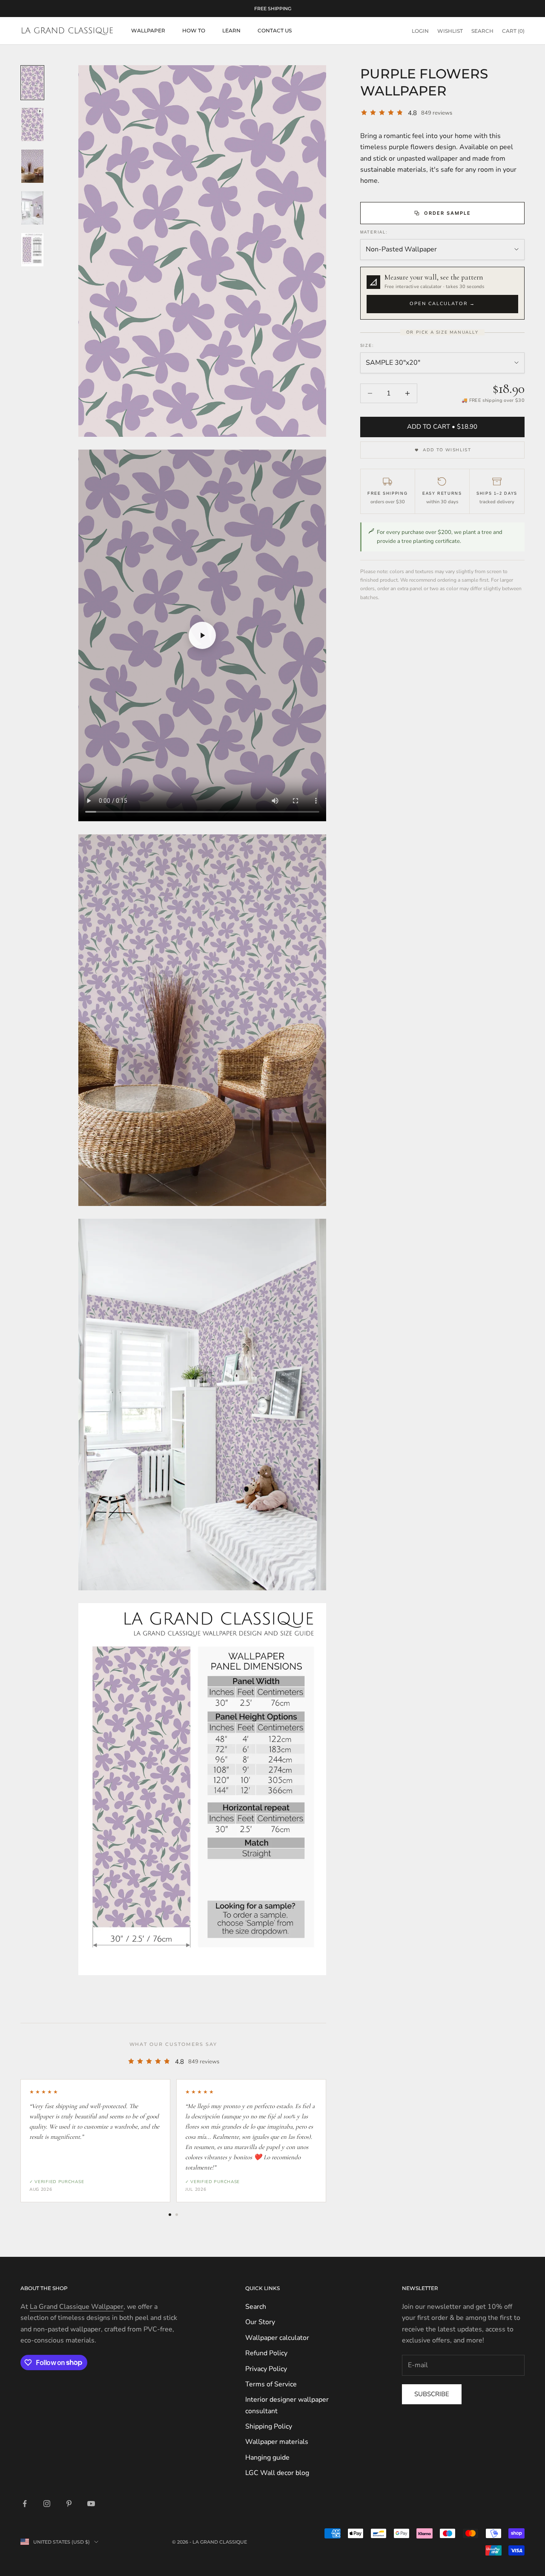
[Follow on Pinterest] (69, 2504)
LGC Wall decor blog (277, 2473)
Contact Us (275, 30)
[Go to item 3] (32, 166)
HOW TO (194, 30)
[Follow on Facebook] (25, 2504)
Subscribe (432, 2394)
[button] (442, 293)
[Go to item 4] (32, 208)
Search (256, 2307)
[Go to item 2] (32, 124)
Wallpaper (148, 30)
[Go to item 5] (32, 250)
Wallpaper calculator (277, 2338)
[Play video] (202, 635)
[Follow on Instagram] (47, 2504)
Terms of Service (271, 2384)
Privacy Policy (266, 2369)
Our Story (260, 2322)
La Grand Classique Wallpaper (77, 2307)
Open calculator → (442, 304)
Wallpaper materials (277, 2442)
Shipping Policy (269, 2426)
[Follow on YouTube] (91, 2504)
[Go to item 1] (32, 83)
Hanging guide (267, 2458)
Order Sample (447, 213)
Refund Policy (266, 2353)
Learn (231, 30)
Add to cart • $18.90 (442, 427)
